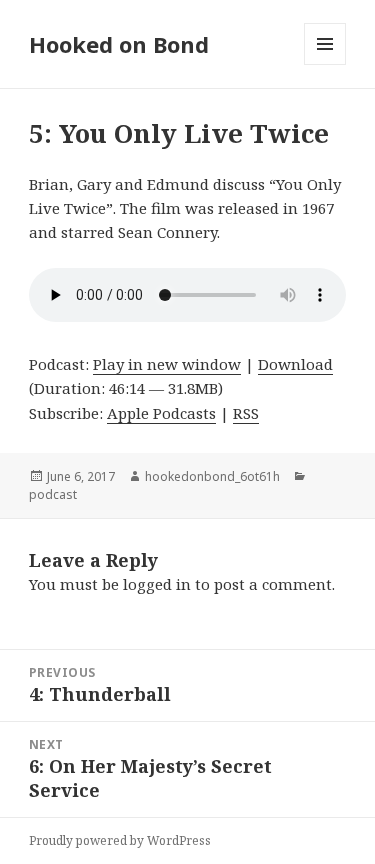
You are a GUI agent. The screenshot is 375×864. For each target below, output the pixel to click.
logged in (157, 584)
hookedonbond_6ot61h (212, 476)
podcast (53, 494)
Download (295, 364)
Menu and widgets (325, 64)
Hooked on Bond (119, 44)
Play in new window (167, 364)
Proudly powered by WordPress (120, 840)
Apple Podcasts (161, 413)
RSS (246, 413)
